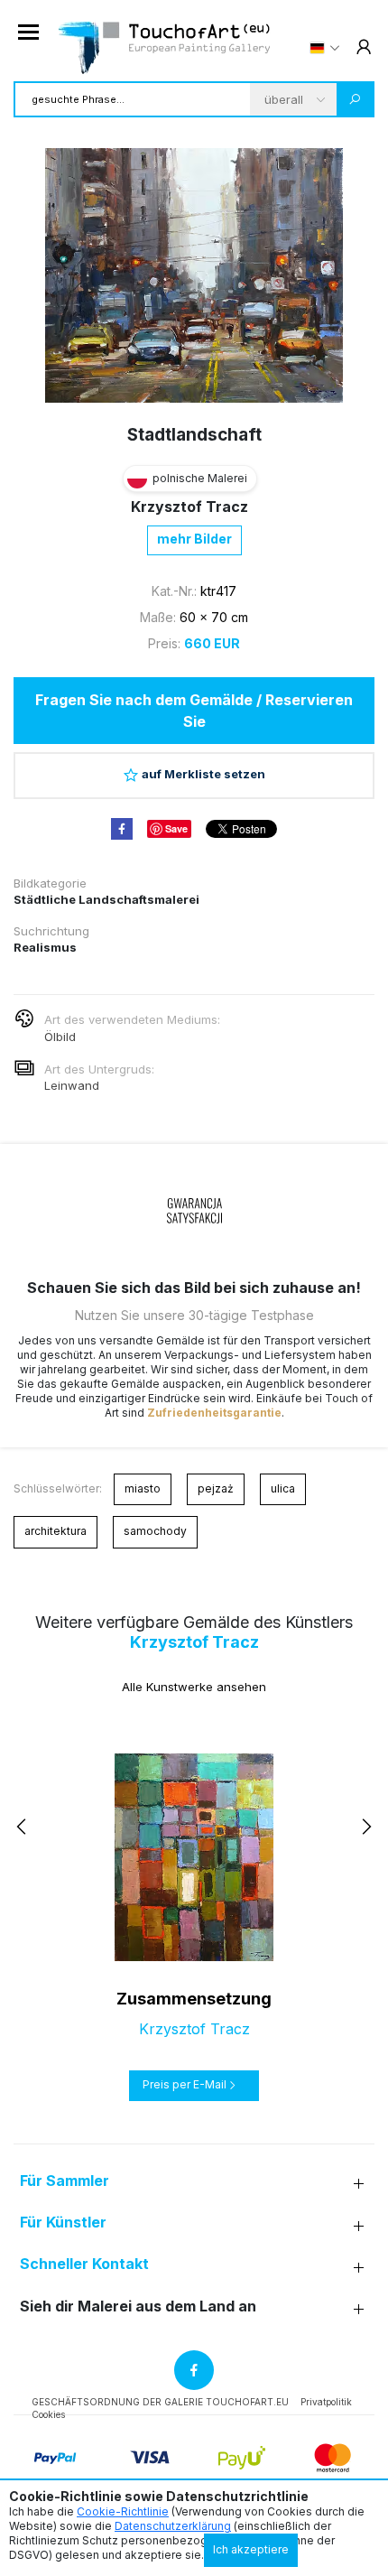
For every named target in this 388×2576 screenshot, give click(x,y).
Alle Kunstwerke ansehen (194, 1687)
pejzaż (216, 1488)
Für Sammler (65, 2181)
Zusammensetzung (194, 1999)
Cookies (48, 2414)
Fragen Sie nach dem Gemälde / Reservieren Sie (194, 711)
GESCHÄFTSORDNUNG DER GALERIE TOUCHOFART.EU (160, 2402)
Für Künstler (63, 2223)
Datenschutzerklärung (173, 2526)
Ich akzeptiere (251, 2549)
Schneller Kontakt (84, 2264)
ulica (283, 1488)
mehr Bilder (194, 539)
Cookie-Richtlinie (123, 2511)
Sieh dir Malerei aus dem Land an (138, 2306)
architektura (55, 1531)
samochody (155, 1531)
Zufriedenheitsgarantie (214, 1413)
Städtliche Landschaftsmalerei (106, 899)
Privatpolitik (326, 2402)
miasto (143, 1488)
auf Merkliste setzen (203, 774)
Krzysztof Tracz (189, 507)
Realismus (45, 947)
